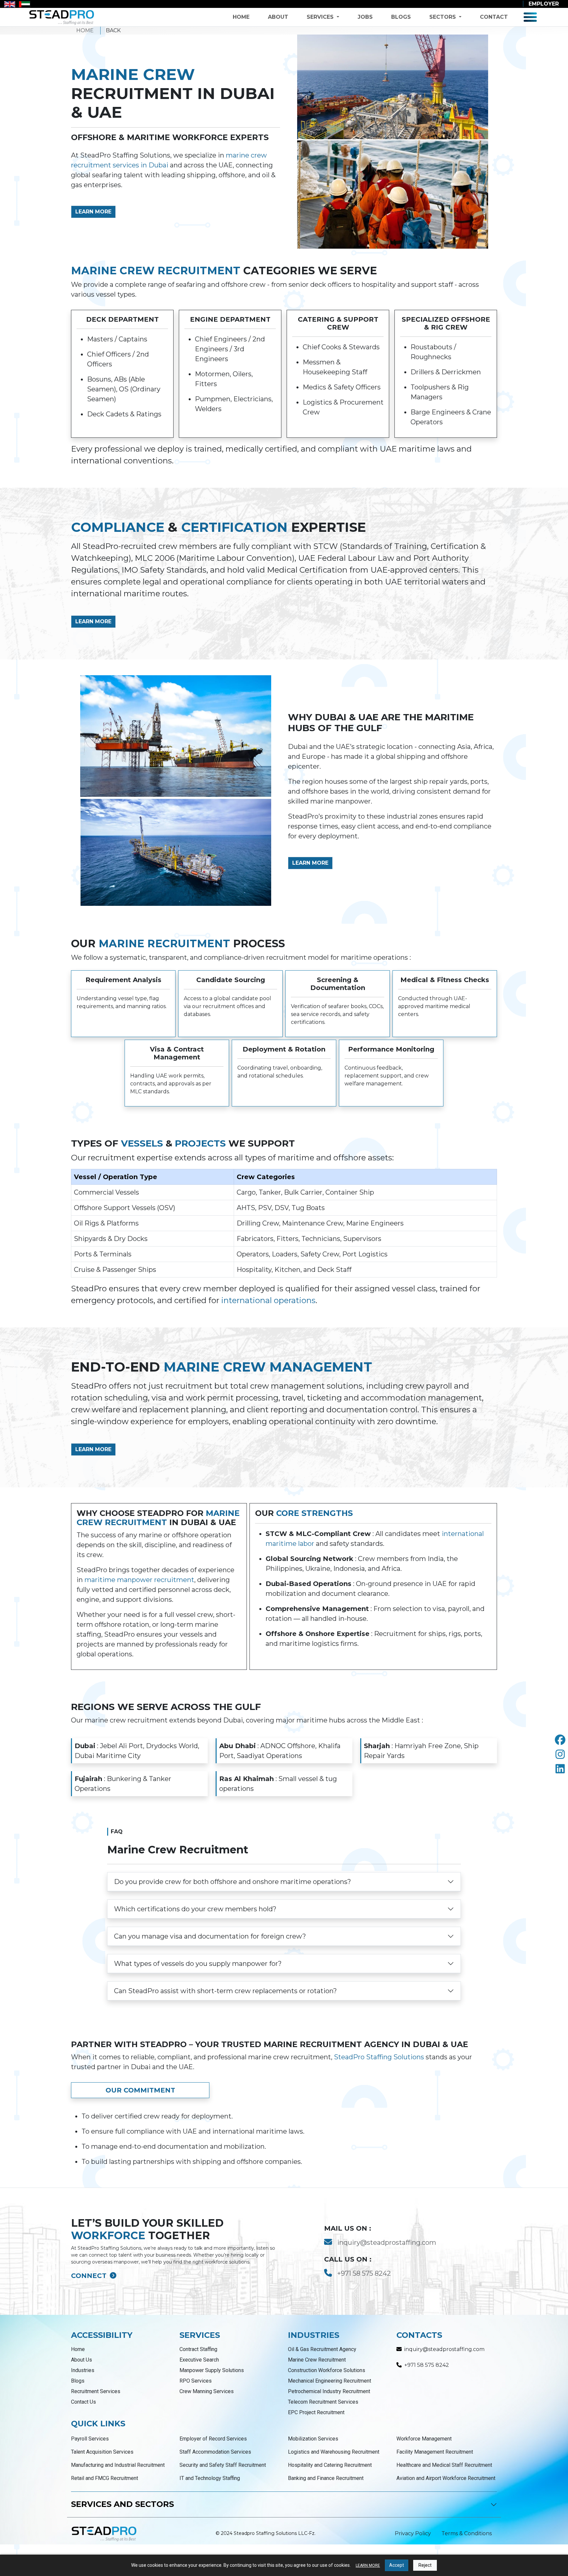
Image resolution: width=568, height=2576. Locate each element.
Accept (397, 2565)
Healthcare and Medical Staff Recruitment (444, 2465)
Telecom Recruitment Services (323, 2402)
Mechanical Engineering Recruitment (330, 2381)
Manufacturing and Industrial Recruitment (118, 2465)
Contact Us (83, 2402)
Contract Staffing (198, 2349)
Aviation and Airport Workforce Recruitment (446, 2478)
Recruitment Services (96, 2391)
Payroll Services (90, 2439)
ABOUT (278, 17)
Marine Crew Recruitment (317, 2360)
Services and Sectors (122, 2504)
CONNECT (90, 2276)
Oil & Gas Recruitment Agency (322, 2349)
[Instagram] (560, 1755)
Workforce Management (424, 2439)
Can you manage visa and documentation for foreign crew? (210, 1936)
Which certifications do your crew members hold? (195, 1909)
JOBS (365, 17)
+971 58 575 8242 (364, 2273)
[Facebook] (560, 1740)
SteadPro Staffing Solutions (379, 2057)
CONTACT (494, 17)
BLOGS (401, 17)
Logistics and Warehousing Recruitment (334, 2452)
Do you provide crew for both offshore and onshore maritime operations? (233, 1882)
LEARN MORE (93, 212)
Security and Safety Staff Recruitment (223, 2465)
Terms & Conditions (467, 2533)
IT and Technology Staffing (210, 2478)
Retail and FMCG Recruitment (105, 2478)
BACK (113, 30)
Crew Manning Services (207, 2391)
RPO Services (196, 2381)
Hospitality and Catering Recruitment (330, 2465)
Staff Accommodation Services (215, 2452)
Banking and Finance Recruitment (326, 2478)
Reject (425, 2565)
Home (78, 2349)
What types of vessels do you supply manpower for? (198, 1964)
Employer (544, 4)
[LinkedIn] (560, 1769)
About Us (82, 2360)
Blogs (78, 2381)
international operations (268, 1300)
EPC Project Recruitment (316, 2412)
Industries (83, 2370)
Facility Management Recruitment (435, 2452)
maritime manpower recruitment (139, 1580)
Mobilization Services (313, 2439)
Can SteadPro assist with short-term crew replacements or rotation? (225, 1991)
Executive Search (199, 2360)
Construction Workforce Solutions (327, 2370)
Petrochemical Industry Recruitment (329, 2391)
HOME (241, 17)
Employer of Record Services (213, 2439)
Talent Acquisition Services (102, 2452)
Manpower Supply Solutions (212, 2370)
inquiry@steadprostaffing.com (387, 2242)
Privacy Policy (413, 2533)
